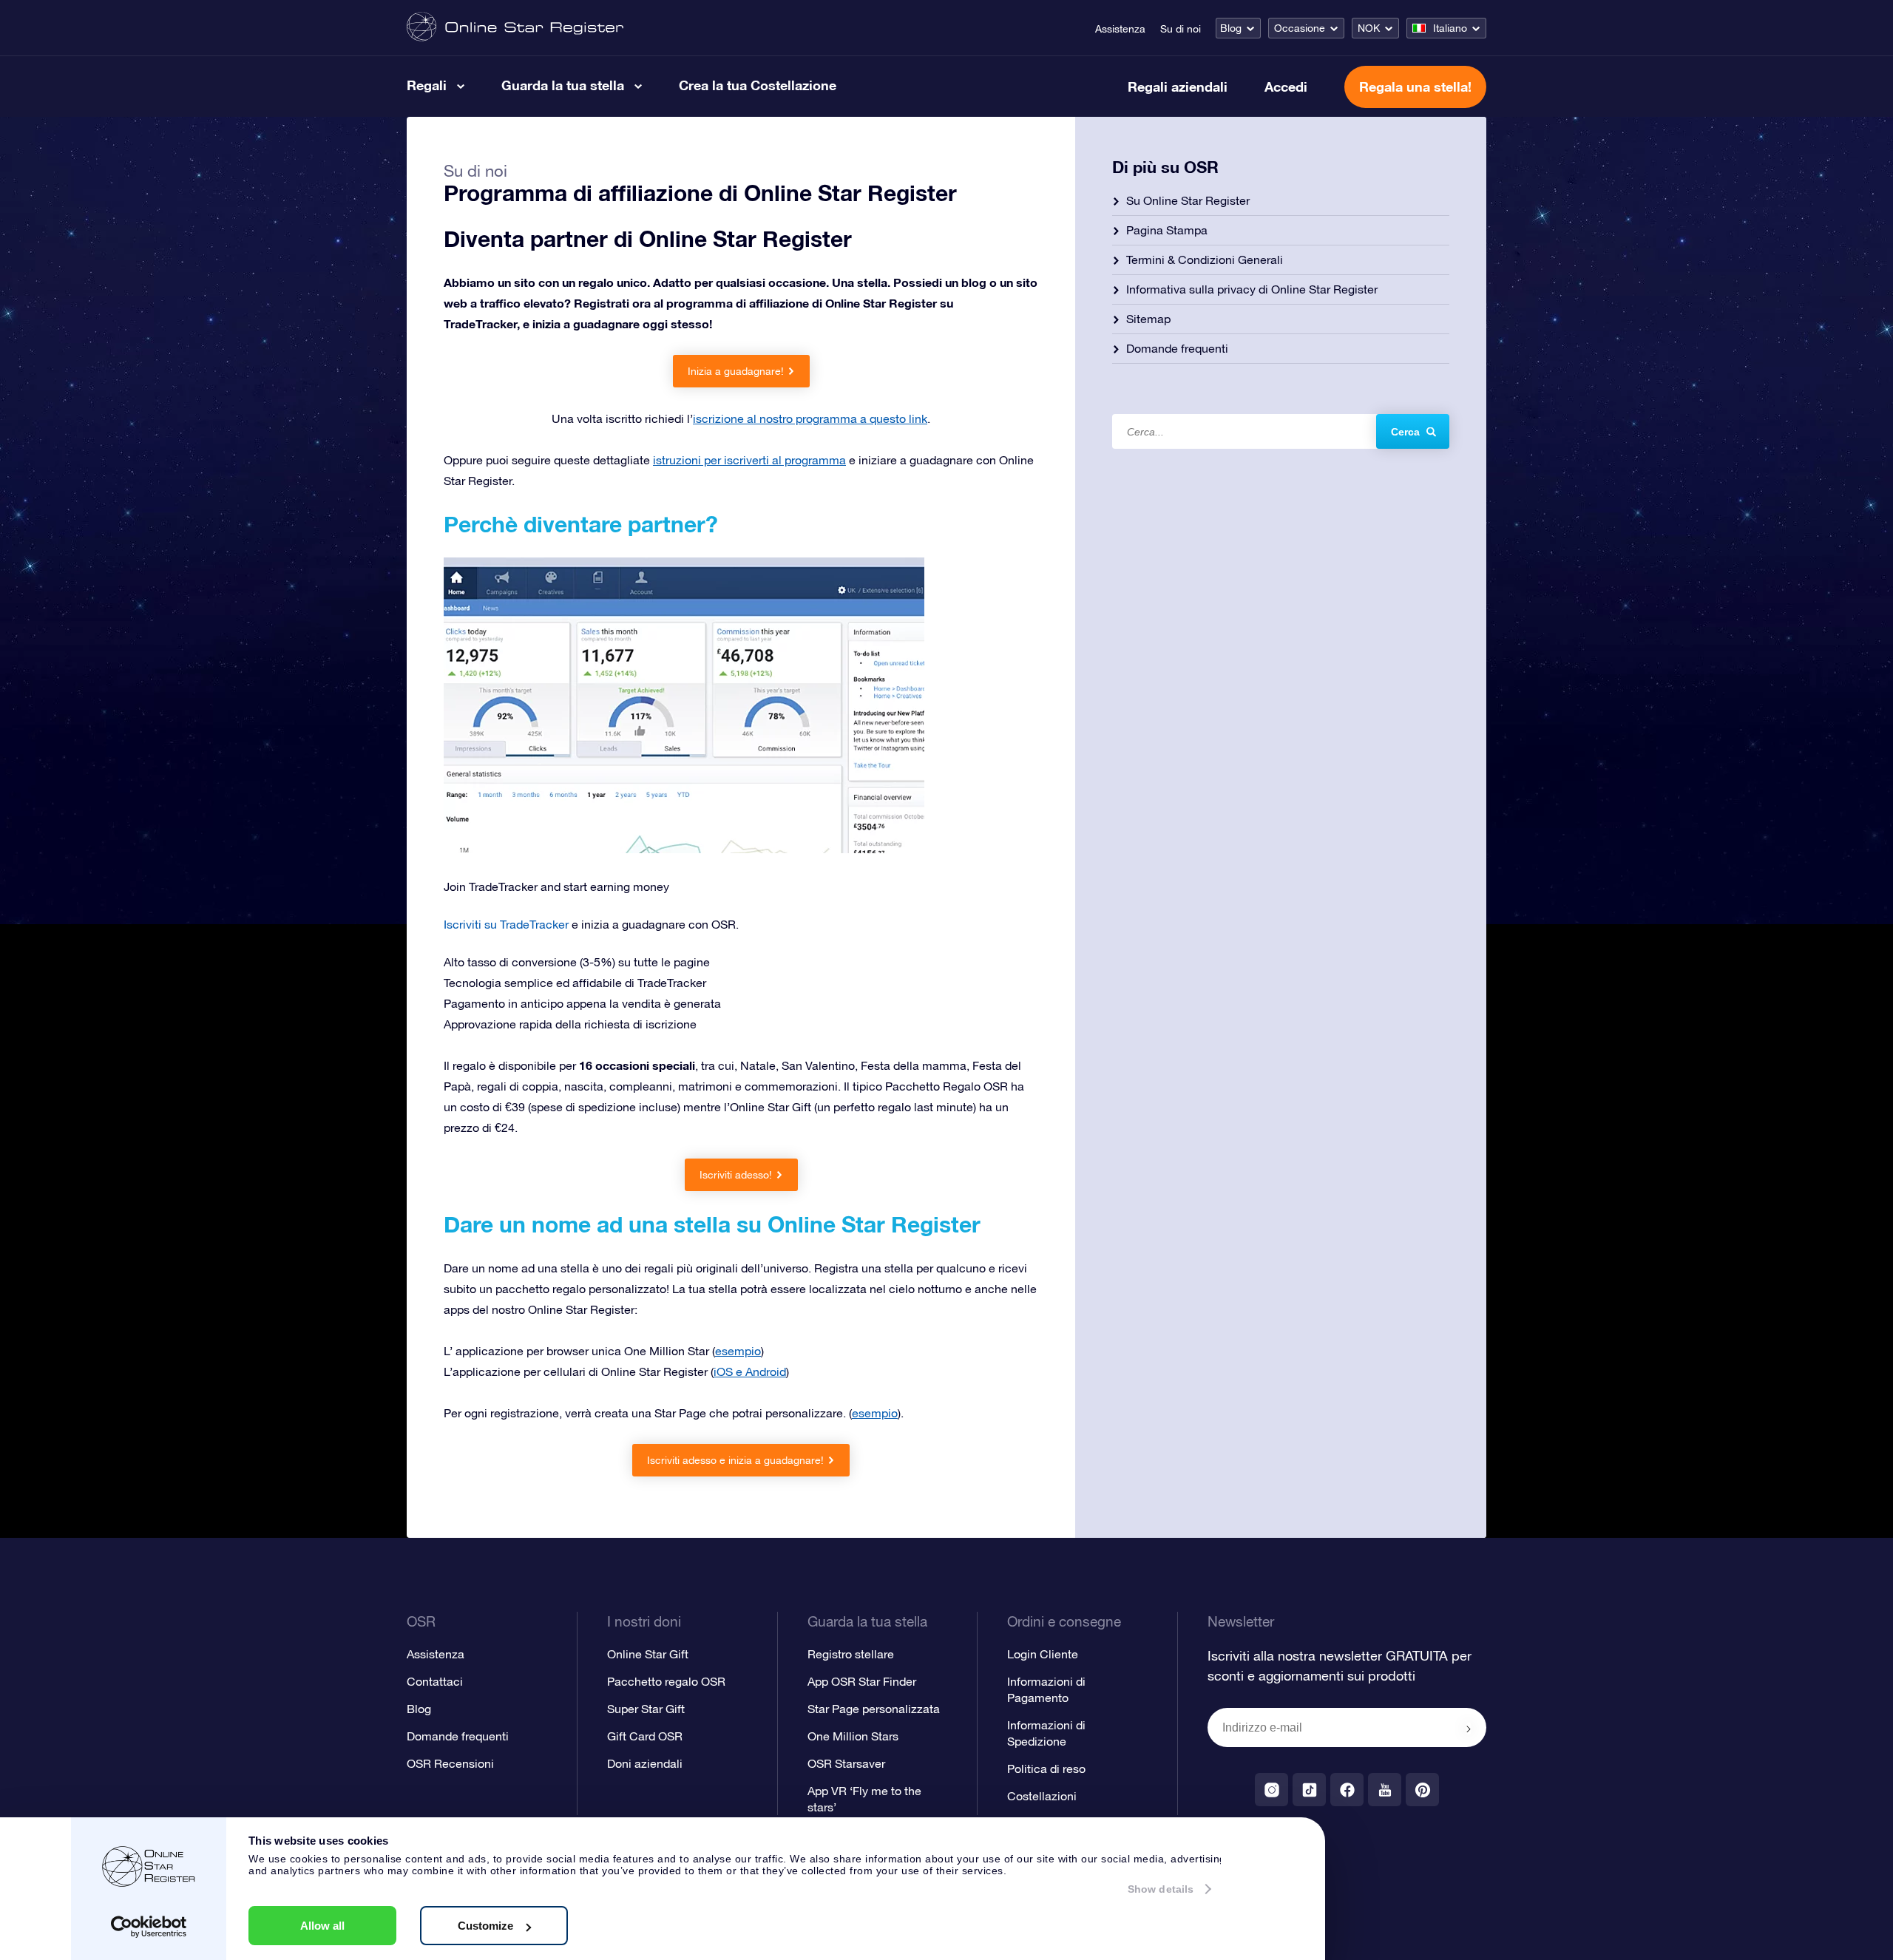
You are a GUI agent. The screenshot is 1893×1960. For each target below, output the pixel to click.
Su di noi (1181, 29)
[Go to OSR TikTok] (1309, 1790)
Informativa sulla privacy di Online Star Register (1252, 289)
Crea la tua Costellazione (758, 85)
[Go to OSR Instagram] (1271, 1790)
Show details (1161, 1889)
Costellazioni (1042, 1796)
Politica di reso (1046, 1769)
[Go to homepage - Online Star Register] (515, 28)
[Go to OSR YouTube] (1385, 1790)
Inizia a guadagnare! (736, 371)
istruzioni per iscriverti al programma (749, 460)
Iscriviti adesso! (736, 1175)
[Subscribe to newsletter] (1469, 1729)
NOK (1369, 28)
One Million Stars (853, 1736)
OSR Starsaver (846, 1763)
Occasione (1300, 28)
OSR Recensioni (450, 1763)
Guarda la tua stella (563, 85)
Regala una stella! (1415, 87)
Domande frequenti (1177, 348)
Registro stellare (851, 1654)
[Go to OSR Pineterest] (1422, 1790)
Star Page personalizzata (874, 1709)
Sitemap (1148, 319)
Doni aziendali (645, 1763)
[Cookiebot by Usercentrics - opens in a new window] (149, 1927)
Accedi (1286, 87)
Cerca (1405, 432)
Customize (485, 1926)
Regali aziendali (1178, 87)
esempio (738, 1351)
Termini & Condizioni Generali (1205, 260)
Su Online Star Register (1188, 200)
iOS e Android (750, 1371)
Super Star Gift (646, 1709)
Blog (1231, 28)
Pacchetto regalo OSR (666, 1681)
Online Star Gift (648, 1654)
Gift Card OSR (645, 1736)
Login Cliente (1043, 1654)
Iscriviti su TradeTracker (506, 924)
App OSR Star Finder (862, 1681)
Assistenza (1120, 29)
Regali (427, 85)
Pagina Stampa (1167, 230)
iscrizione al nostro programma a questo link (810, 418)
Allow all (322, 1926)
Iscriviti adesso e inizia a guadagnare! (735, 1460)
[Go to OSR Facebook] (1347, 1790)
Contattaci (435, 1681)
